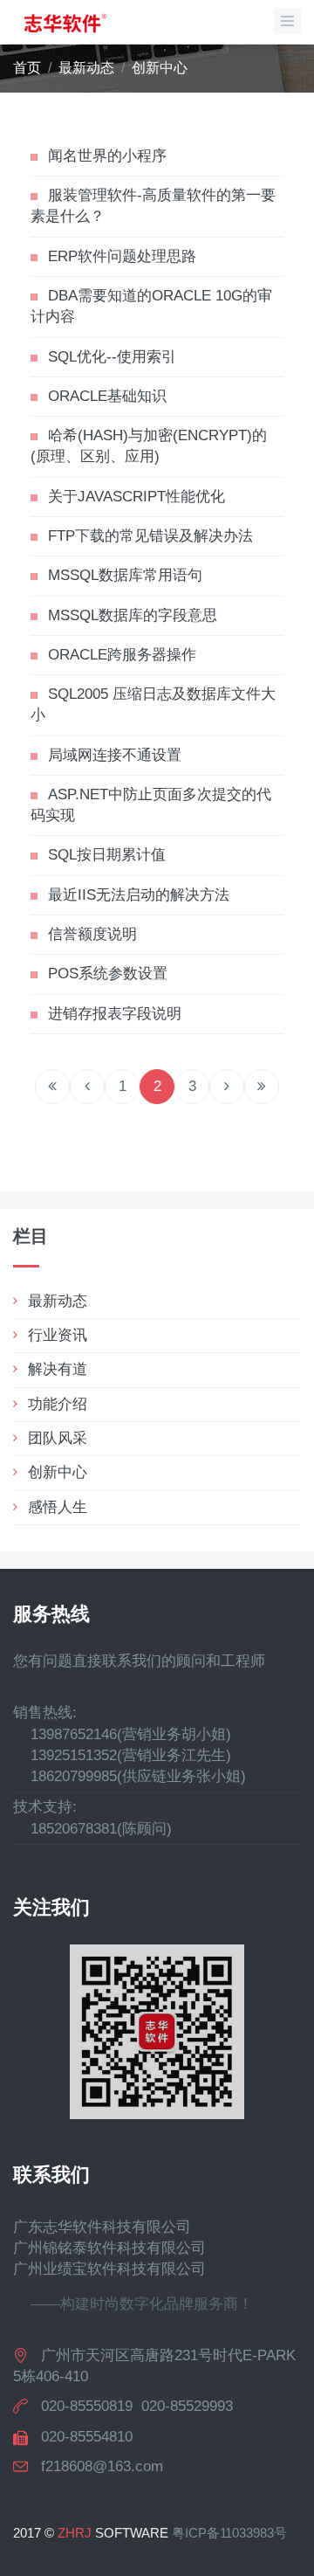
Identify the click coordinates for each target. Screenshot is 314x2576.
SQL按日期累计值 (107, 855)
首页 (27, 68)
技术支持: (45, 1807)
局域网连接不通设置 (115, 755)
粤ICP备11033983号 (229, 2533)
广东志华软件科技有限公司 (102, 2227)
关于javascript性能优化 (137, 497)
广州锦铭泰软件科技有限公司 (109, 2248)
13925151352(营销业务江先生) (122, 1755)
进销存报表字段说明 (115, 1014)
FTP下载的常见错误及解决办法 (150, 536)
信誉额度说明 (92, 934)
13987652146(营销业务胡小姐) (122, 1734)
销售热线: (45, 1713)
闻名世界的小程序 (107, 156)
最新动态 (86, 68)
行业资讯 (58, 1335)
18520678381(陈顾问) (92, 1829)
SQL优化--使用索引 (112, 357)
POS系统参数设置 (108, 974)
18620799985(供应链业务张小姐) (130, 1776)
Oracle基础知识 (107, 396)
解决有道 (58, 1369)
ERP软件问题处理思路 (122, 256)
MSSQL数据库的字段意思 (133, 615)
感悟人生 (58, 1507)
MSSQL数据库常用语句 (125, 575)
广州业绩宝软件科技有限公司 (109, 2269)
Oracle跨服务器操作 (122, 655)
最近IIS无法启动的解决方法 (139, 895)
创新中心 (160, 68)
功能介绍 (58, 1404)
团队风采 (58, 1438)
